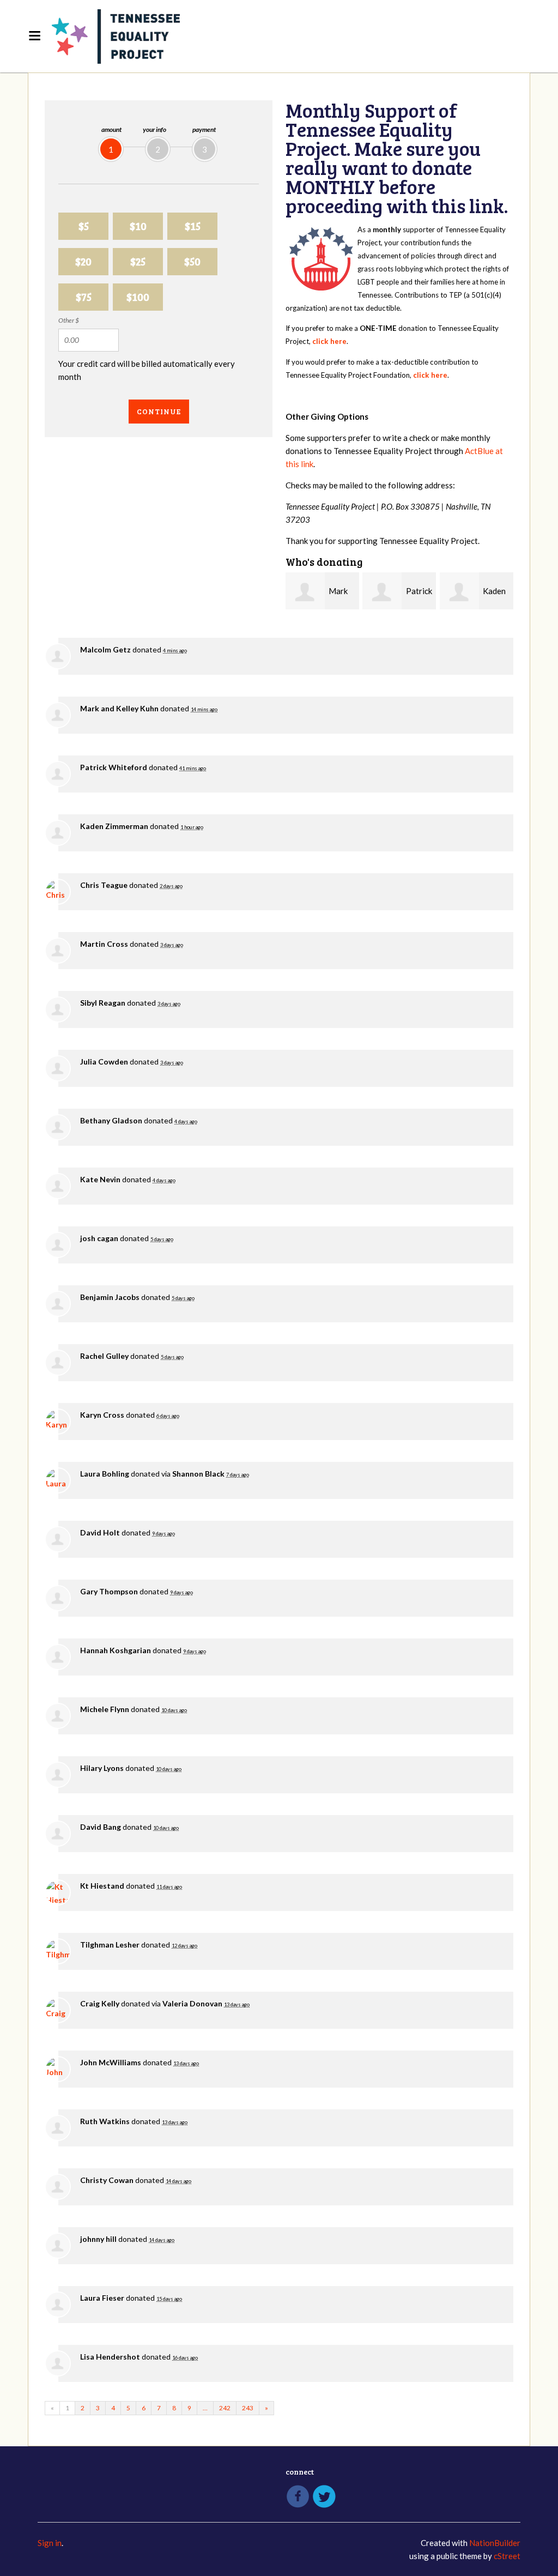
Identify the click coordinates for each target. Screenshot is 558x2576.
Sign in (50, 2543)
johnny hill (98, 2239)
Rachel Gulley (104, 1356)
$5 (84, 226)
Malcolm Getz (105, 649)
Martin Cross (104, 944)
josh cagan (99, 1238)
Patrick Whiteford (114, 767)
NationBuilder (495, 2543)
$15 (193, 226)
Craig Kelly (100, 2003)
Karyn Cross (102, 1415)
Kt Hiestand (102, 1886)
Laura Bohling (105, 1474)
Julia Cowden (104, 1062)
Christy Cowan (107, 2180)
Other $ (69, 320)
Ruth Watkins (105, 2121)
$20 (83, 261)
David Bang (101, 1827)
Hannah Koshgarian (116, 1650)
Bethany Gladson (111, 1120)
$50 (192, 261)
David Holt (100, 1532)
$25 (138, 261)
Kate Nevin (100, 1179)
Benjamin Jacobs (110, 1297)
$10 (138, 226)
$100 (138, 297)
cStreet (507, 2556)
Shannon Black (198, 1474)
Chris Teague (104, 885)
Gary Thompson (109, 1591)
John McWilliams (111, 2062)
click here (329, 341)
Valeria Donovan (192, 2003)
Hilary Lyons (102, 1768)
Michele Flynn (105, 1709)
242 (225, 2408)
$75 (84, 297)
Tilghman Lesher (110, 1945)
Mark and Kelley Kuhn (119, 708)
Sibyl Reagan (103, 1003)
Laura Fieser (102, 2298)
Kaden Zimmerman (114, 826)
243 (248, 2408)
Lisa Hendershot (110, 2357)
